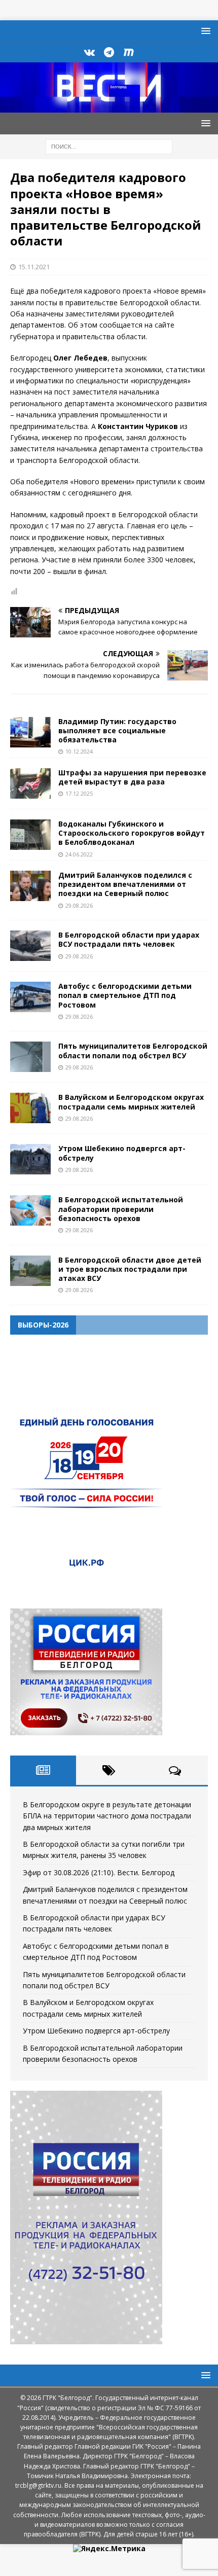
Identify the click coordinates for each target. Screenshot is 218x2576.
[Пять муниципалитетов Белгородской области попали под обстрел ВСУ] (30, 1057)
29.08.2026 (79, 905)
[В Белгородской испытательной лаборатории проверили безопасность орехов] (30, 1210)
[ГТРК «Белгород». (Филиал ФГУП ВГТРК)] (109, 107)
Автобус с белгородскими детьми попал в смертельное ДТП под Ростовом (125, 995)
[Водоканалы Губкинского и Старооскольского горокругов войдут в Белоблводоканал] (30, 835)
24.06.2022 (79, 854)
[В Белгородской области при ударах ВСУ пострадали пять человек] (30, 946)
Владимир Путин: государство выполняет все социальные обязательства (117, 730)
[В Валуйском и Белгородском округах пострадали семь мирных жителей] (30, 1108)
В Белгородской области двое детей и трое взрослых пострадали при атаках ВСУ (130, 1269)
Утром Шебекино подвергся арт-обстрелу (122, 1153)
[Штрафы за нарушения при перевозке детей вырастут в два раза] (30, 783)
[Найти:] (109, 146)
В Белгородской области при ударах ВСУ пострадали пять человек (129, 939)
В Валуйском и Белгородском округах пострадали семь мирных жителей (131, 1102)
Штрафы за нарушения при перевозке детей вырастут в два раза (132, 777)
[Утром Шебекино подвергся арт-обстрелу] (30, 1159)
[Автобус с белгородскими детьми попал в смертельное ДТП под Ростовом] (30, 997)
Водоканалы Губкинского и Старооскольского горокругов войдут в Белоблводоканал (132, 833)
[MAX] (129, 52)
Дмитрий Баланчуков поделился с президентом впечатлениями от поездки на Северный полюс (125, 884)
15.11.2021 (34, 267)
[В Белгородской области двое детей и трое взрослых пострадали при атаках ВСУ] (30, 1271)
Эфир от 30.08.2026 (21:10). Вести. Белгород (99, 1872)
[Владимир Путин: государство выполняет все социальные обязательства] (30, 732)
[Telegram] (109, 52)
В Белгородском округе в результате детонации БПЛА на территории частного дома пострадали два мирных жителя (107, 1816)
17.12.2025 (79, 793)
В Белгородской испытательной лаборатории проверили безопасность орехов (121, 1209)
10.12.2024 (79, 751)
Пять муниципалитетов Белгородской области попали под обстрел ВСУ (133, 1050)
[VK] (89, 52)
